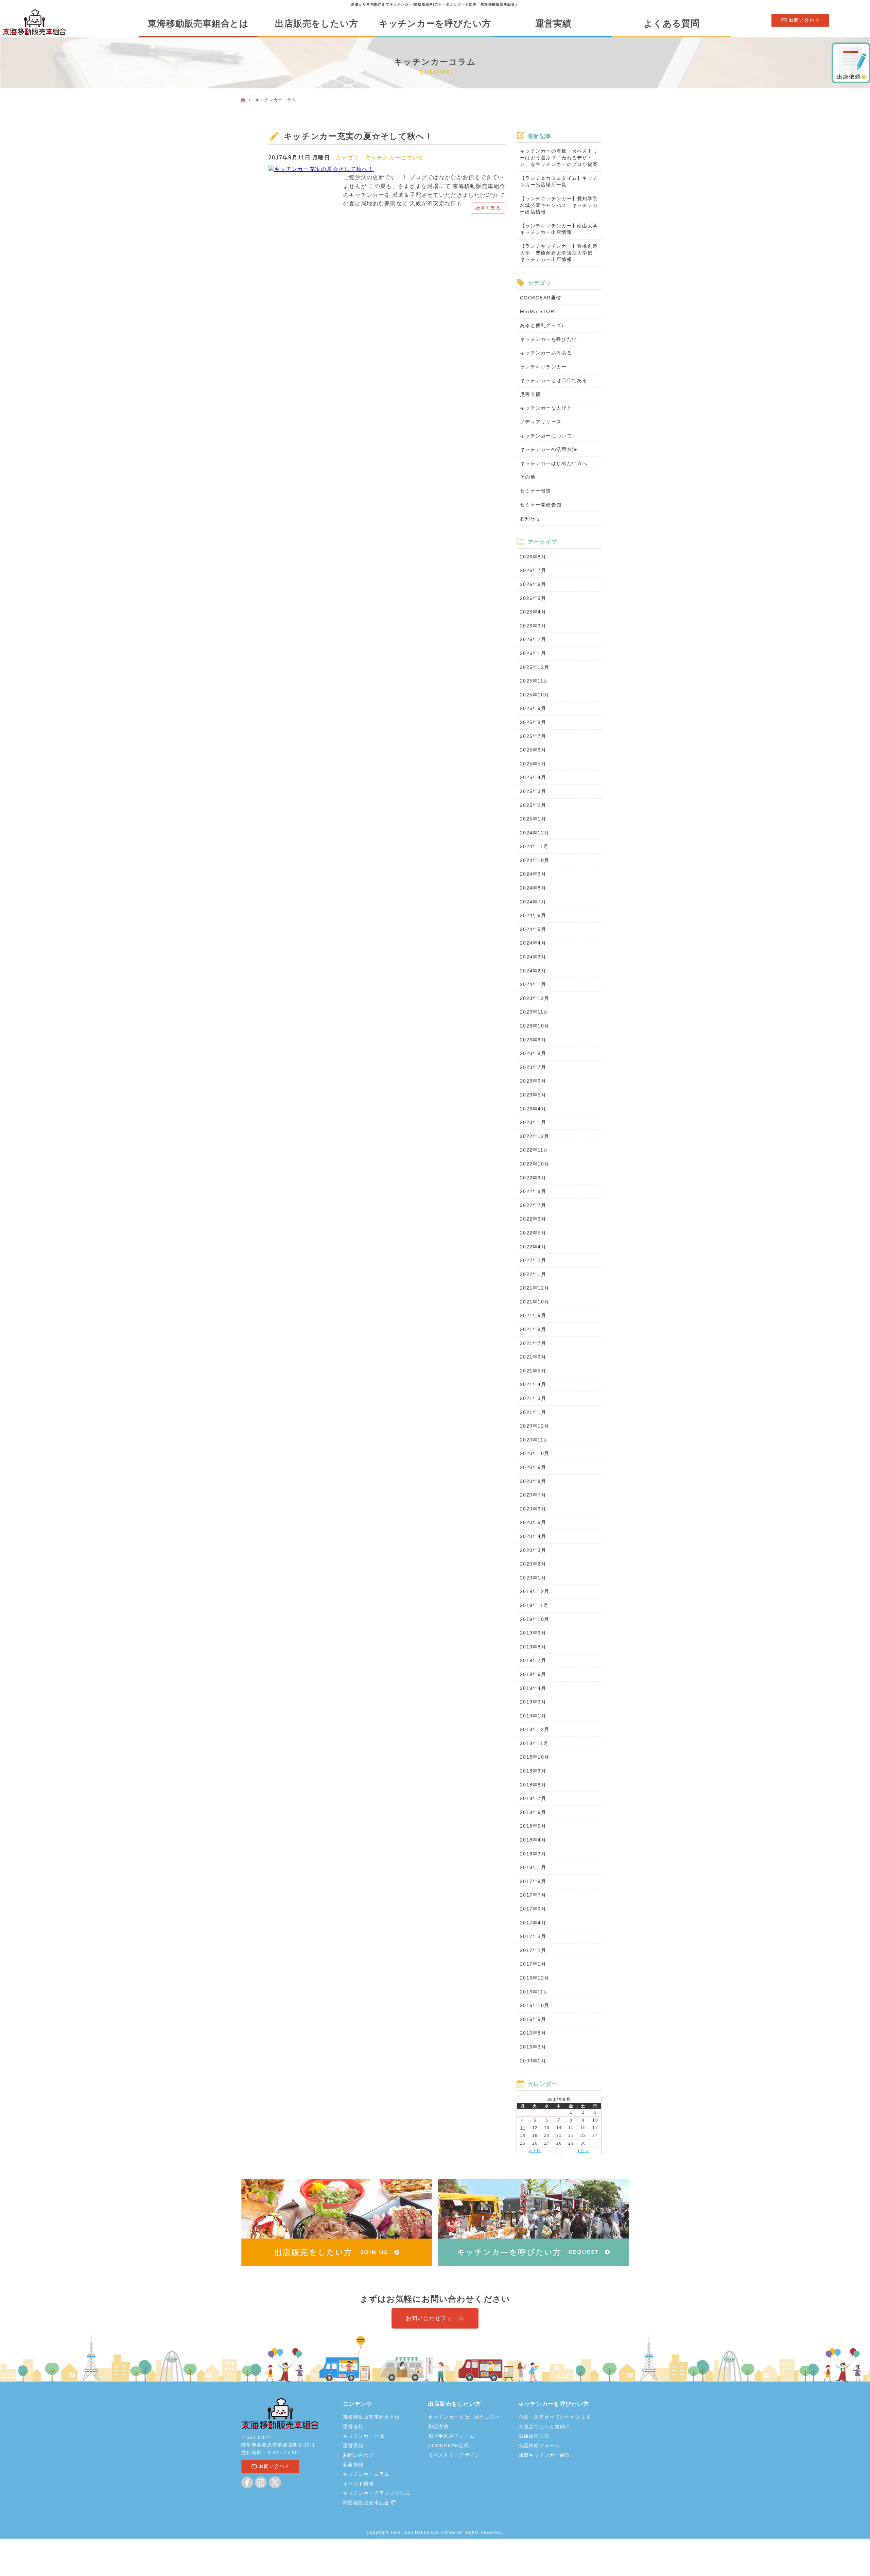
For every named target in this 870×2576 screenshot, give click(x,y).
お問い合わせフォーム (435, 2318)
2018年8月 (533, 1785)
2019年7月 (533, 1660)
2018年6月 (533, 1812)
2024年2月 (533, 971)
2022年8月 (533, 1191)
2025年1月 (533, 819)
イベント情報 (359, 2484)
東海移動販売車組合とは (198, 23)
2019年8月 (533, 1647)
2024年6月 (533, 915)
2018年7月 (533, 1798)
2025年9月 (533, 708)
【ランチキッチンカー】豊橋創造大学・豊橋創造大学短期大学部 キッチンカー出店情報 (559, 253)
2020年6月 (533, 1509)
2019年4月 (533, 1688)
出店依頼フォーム (539, 2445)
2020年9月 (533, 1467)
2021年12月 (535, 1288)
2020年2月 (533, 1564)
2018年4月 (533, 1840)
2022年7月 (533, 1205)
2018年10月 (535, 1757)
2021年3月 (533, 1398)
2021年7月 (533, 1343)
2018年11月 (534, 1743)
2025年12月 (535, 667)
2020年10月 (535, 1453)
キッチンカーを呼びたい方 (435, 23)
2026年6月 (533, 584)
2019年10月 (535, 1619)
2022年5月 (533, 1233)
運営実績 (553, 23)
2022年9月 (533, 1178)
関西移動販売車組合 (367, 2503)
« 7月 (535, 2151)
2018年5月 (533, 1826)
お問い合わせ (359, 2455)
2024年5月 (533, 929)
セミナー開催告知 (541, 505)
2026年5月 (533, 598)
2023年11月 (534, 1012)
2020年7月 (533, 1495)
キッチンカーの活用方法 (549, 449)
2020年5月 (533, 1522)
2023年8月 (533, 1053)
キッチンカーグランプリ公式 (377, 2493)
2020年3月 (533, 1550)
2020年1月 (533, 1578)
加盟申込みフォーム (452, 2436)
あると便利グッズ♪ (542, 325)
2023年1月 (533, 1122)
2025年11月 (534, 681)
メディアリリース (541, 422)
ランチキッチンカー (543, 367)
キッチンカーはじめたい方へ (554, 463)
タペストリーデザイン (454, 2455)
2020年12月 (535, 1426)
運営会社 (353, 2426)
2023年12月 (535, 998)
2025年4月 (533, 777)
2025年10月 (535, 695)
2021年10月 (535, 1302)
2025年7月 (533, 736)
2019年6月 (533, 1674)
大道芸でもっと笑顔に (545, 2426)
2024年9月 (533, 874)
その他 (528, 477)
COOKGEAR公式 (449, 2445)
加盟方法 (439, 2426)
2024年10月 (535, 860)
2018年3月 (533, 1854)
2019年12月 (535, 1591)
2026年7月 (533, 570)
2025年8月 (533, 722)
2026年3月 (533, 626)
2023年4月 (533, 1109)
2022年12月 (535, 1136)
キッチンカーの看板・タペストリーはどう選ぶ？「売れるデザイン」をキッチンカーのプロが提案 (559, 158)
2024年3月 (533, 957)
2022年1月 (533, 1274)
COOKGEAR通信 (541, 298)
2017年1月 (533, 1964)
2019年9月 (533, 1633)
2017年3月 (533, 1936)
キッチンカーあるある (546, 353)
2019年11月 (534, 1605)
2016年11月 (534, 1992)
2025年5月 (533, 764)
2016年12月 (535, 1978)
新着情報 (353, 2465)
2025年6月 (533, 750)
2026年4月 (533, 612)
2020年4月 (533, 1536)
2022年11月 (534, 1150)
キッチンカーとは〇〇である (554, 380)
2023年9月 (533, 1040)
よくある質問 (672, 23)
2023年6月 (533, 1081)
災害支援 (530, 394)
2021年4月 (533, 1384)
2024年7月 (533, 902)
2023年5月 (533, 1095)
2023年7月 (533, 1067)
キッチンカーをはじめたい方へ (465, 2417)
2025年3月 (533, 791)
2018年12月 (535, 1729)
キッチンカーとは (364, 2436)
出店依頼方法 (534, 2436)
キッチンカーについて (395, 158)
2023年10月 (535, 1026)
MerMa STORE (539, 311)
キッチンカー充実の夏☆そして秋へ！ (359, 136)
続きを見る (488, 208)
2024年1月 (533, 984)
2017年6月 (533, 1909)
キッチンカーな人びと (546, 408)
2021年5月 (533, 1371)
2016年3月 (533, 2047)
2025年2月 (533, 805)
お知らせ (530, 518)
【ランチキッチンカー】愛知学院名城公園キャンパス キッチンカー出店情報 (559, 205)
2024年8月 (533, 888)
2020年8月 (533, 1481)
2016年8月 (533, 2033)
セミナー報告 (536, 491)
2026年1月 (533, 653)
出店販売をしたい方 (317, 23)
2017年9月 (533, 1881)
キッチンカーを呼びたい (549, 339)
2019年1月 (533, 1716)
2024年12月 (535, 833)
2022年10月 (535, 1164)
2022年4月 (533, 1247)
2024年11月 (534, 846)
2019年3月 (533, 1702)
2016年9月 (533, 2019)
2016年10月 (535, 2005)
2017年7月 (533, 1895)
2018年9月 (533, 1771)
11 (523, 2128)
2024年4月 (533, 943)
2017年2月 (533, 1950)
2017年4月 (533, 1923)
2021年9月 (533, 1315)
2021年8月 (533, 1329)
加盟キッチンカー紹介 (545, 2455)
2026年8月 (533, 557)
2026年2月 (533, 639)
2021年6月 (533, 1357)
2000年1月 (533, 2061)
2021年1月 (533, 1412)
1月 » (583, 2151)
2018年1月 (533, 1867)
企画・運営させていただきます (555, 2417)
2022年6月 (533, 1219)
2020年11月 (534, 1440)
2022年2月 (533, 1260)
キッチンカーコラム (366, 2474)
